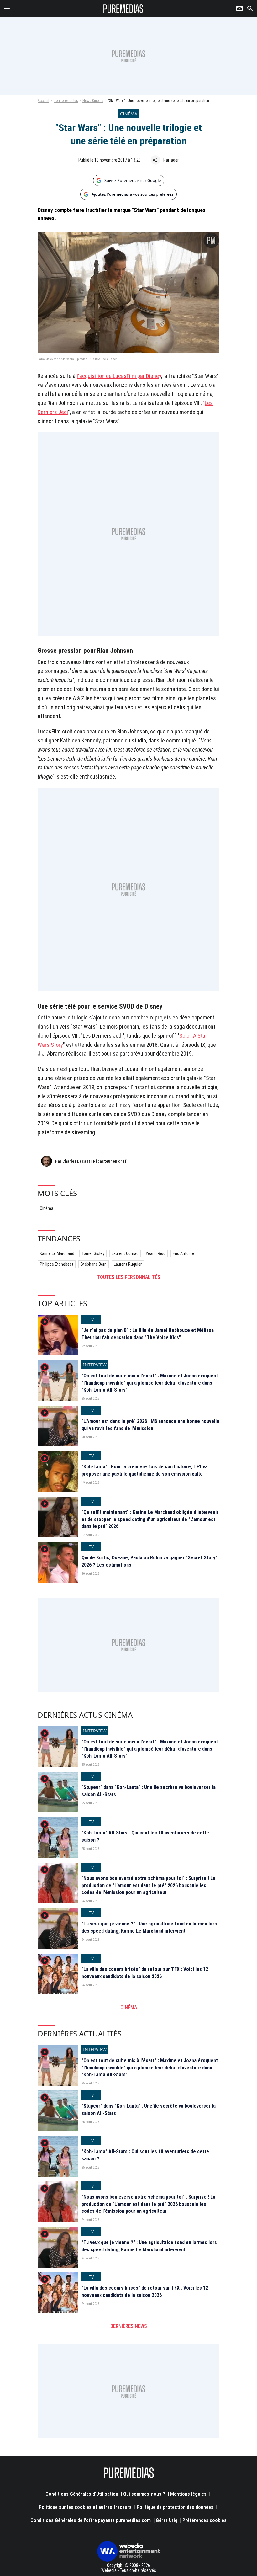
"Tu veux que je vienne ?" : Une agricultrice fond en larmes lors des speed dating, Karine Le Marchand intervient (149, 1927)
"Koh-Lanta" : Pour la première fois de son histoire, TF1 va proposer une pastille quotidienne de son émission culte (144, 1470)
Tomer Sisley (93, 1253)
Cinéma (47, 1208)
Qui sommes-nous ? (144, 2494)
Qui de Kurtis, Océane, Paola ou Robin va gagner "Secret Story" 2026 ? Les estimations (149, 1561)
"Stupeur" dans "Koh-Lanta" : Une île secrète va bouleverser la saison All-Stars (149, 1791)
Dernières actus (66, 101)
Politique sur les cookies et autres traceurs (85, 2507)
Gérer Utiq (167, 2520)
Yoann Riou (156, 1253)
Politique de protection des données (175, 2507)
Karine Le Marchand (57, 1253)
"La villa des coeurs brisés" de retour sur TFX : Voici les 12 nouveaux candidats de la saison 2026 (145, 1973)
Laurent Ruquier (128, 1264)
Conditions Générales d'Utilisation (82, 2494)
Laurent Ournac (125, 1253)
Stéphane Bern (94, 1264)
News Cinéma (93, 101)
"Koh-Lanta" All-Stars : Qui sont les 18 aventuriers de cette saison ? (145, 1836)
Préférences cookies (205, 2520)
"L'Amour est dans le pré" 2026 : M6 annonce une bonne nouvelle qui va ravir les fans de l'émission (150, 1425)
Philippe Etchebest (57, 1264)
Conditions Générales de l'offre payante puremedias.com (91, 2520)
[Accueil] (123, 8)
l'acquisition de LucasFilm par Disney (119, 376)
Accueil (43, 101)
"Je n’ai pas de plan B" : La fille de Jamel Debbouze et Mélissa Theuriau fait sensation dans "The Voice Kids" (148, 1334)
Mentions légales (188, 2494)
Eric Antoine (183, 1253)
